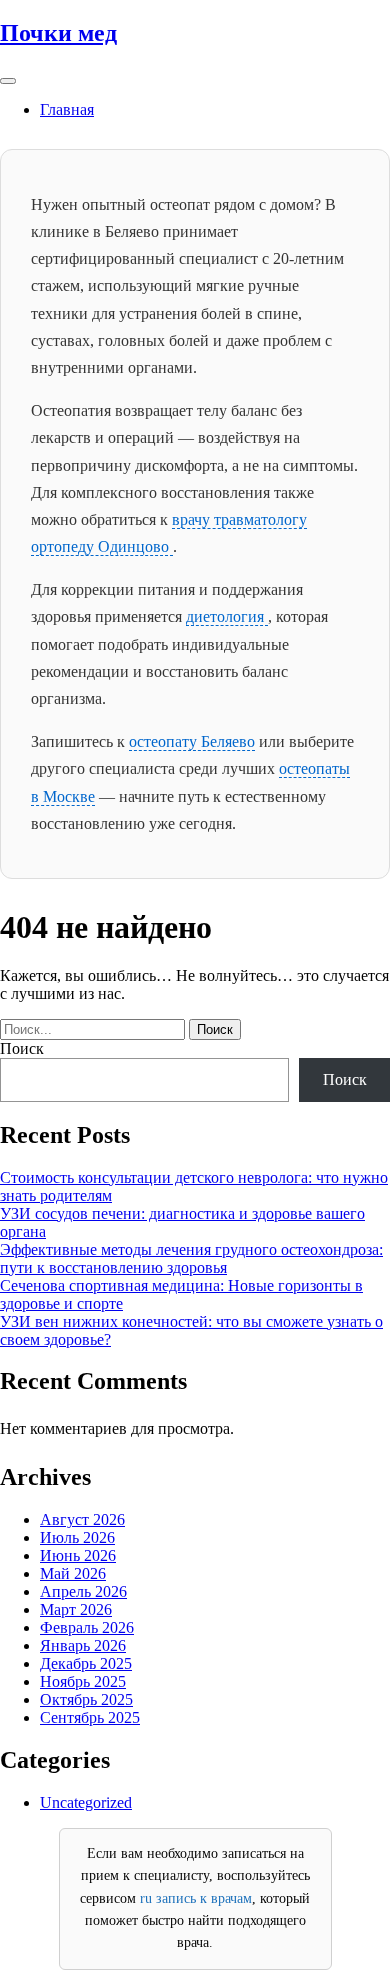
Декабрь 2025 (86, 1663)
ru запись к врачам (196, 1898)
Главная (67, 109)
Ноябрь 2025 (83, 1681)
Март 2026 (76, 1609)
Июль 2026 (77, 1537)
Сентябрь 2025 (90, 1717)
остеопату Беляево (192, 741)
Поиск (22, 1048)
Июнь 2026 (78, 1555)
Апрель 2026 (83, 1591)
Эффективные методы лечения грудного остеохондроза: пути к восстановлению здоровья (191, 1258)
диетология (227, 616)
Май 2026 (73, 1573)
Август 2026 (82, 1519)
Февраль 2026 (87, 1627)
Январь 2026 (83, 1645)
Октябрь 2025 (86, 1699)
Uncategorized (86, 1802)
